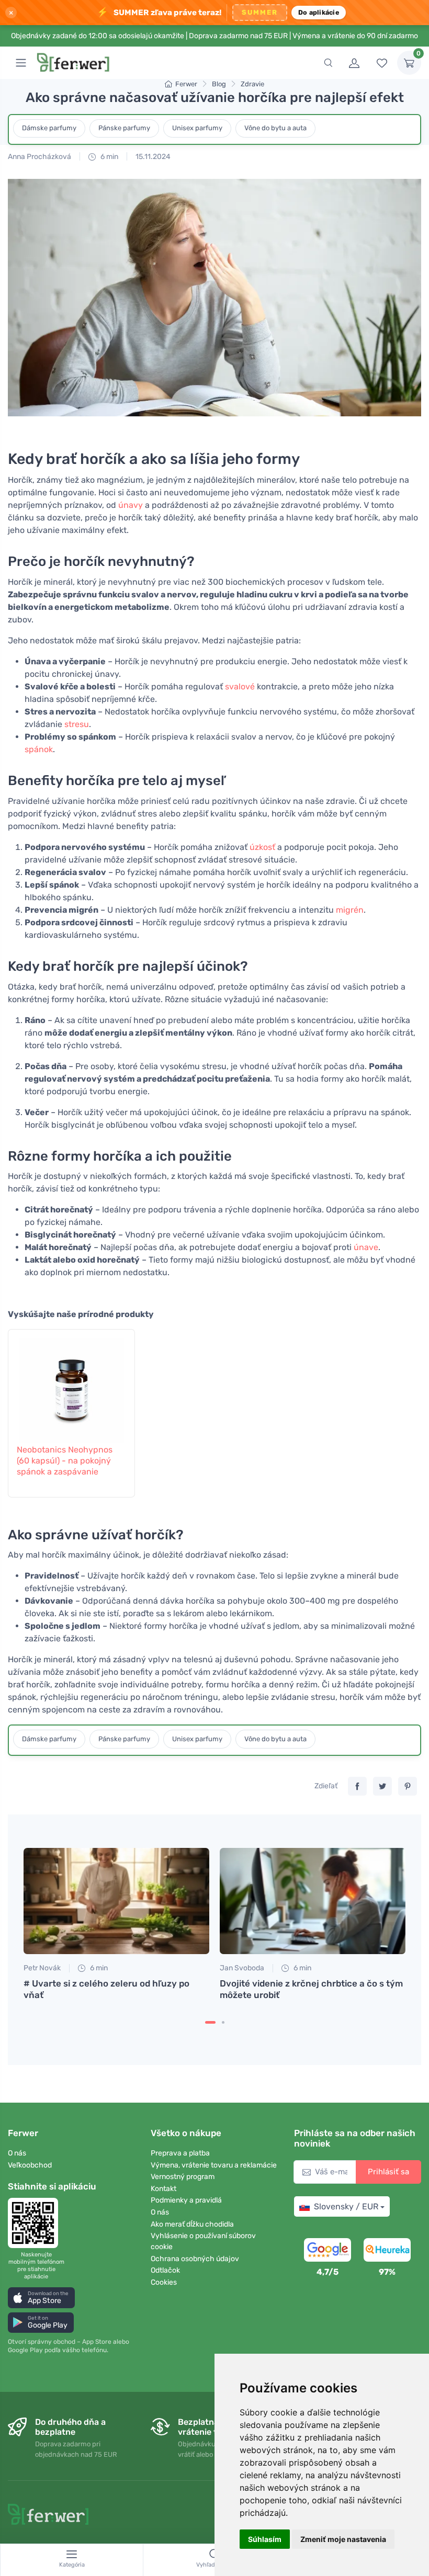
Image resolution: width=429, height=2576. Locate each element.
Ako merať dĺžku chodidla (192, 2224)
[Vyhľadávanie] (328, 63)
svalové (240, 686)
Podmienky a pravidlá (186, 2200)
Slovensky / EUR (346, 2206)
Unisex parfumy (197, 128)
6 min (109, 157)
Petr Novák (42, 1968)
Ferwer (186, 84)
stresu (77, 724)
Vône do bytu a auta (275, 128)
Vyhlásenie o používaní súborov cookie (203, 2241)
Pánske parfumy (124, 128)
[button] (41, 2297)
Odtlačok (165, 2270)
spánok (39, 749)
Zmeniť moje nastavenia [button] (343, 2539)
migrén (350, 910)
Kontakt (163, 2189)
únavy (131, 505)
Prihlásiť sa (388, 2172)
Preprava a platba (180, 2153)
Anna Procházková (39, 157)
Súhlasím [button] (265, 2539)
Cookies (164, 2282)
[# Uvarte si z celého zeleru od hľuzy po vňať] (116, 1901)
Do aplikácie (319, 12)
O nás (17, 2153)
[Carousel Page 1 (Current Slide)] (210, 2022)
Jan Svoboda (242, 1968)
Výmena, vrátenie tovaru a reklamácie (214, 2165)
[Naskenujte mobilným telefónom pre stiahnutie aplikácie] (36, 2223)
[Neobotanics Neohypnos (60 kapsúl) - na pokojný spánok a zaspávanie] (71, 1385)
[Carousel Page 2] (223, 2022)
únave (366, 1247)
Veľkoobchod (30, 2165)
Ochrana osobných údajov (195, 2259)
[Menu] (21, 63)
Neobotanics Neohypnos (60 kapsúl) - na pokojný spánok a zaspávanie (65, 1461)
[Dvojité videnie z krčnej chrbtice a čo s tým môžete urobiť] (313, 1901)
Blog (219, 84)
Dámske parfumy (49, 128)
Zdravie (252, 84)
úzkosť (262, 847)
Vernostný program (183, 2177)
